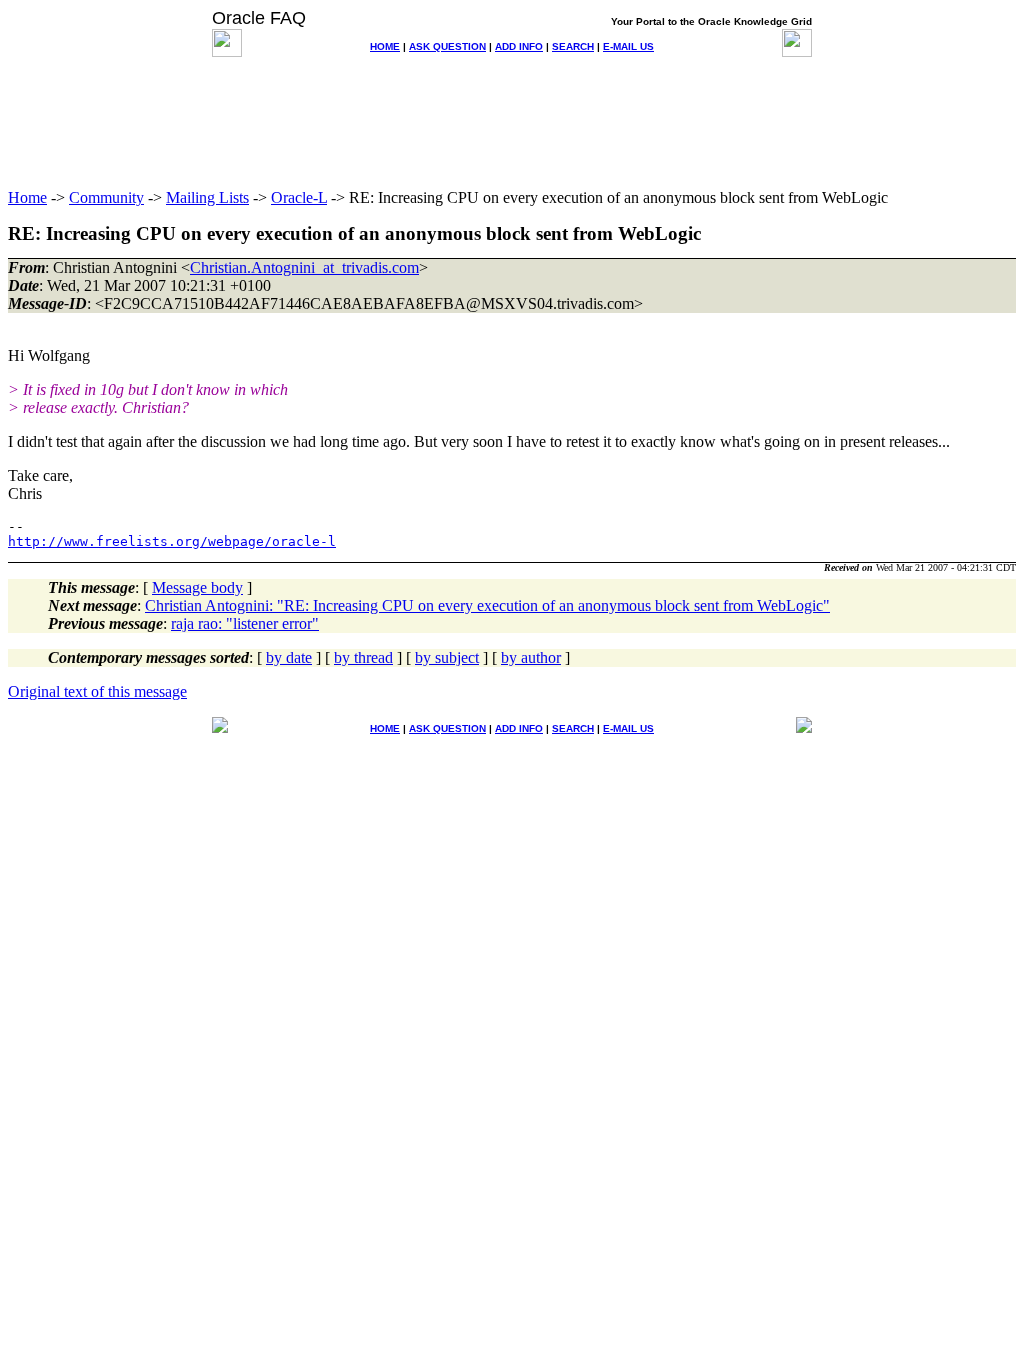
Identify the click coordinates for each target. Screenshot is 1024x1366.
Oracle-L (299, 197)
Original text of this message (97, 691)
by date (289, 657)
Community (106, 197)
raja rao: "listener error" (245, 623)
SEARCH (573, 46)
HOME (385, 46)
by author (531, 657)
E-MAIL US (628, 46)
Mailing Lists (207, 197)
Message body (197, 587)
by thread (363, 657)
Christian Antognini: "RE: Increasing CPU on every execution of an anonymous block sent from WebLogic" (487, 605)
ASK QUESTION (447, 46)
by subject (447, 657)
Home (27, 197)
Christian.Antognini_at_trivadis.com (304, 267)
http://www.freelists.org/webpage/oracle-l (172, 541)
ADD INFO (519, 46)
